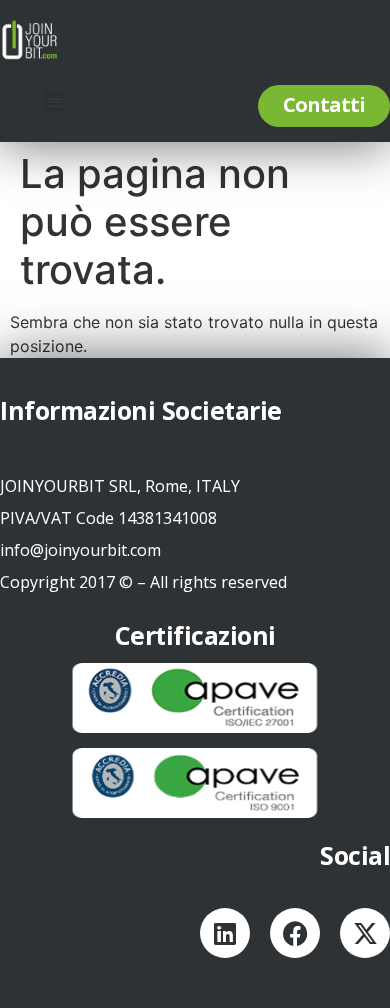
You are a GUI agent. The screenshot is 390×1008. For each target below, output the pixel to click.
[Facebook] (295, 933)
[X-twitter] (365, 933)
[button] (54, 101)
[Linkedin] (225, 933)
